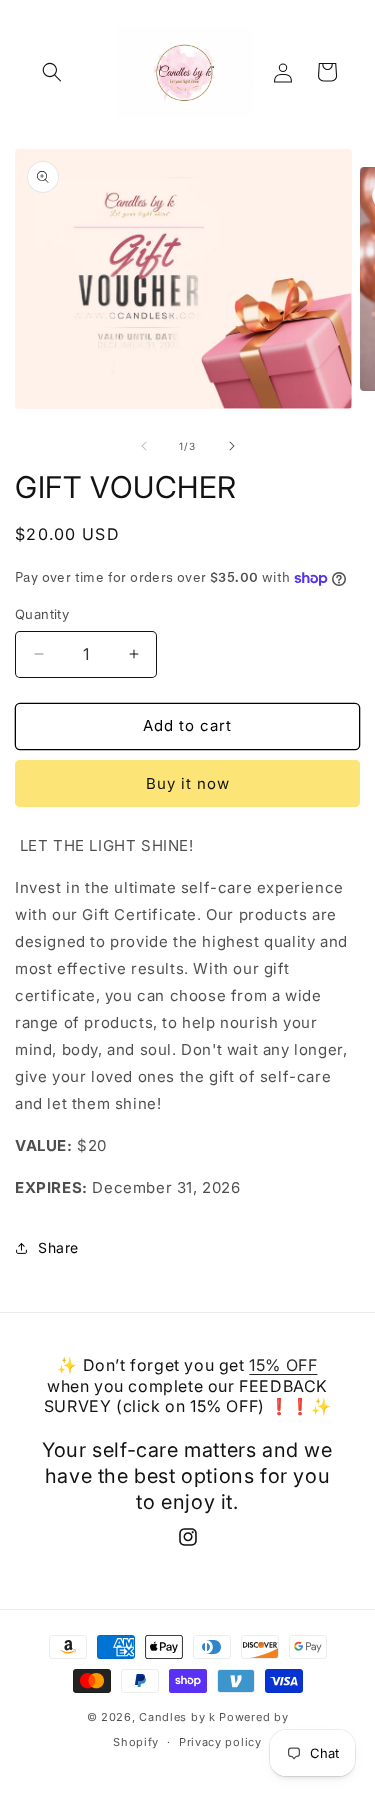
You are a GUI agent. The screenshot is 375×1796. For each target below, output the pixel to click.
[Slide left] (144, 446)
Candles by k (177, 1717)
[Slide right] (232, 446)
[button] (52, 72)
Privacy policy (220, 1742)
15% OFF (283, 1365)
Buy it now (188, 783)
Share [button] (58, 1247)
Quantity (42, 614)
